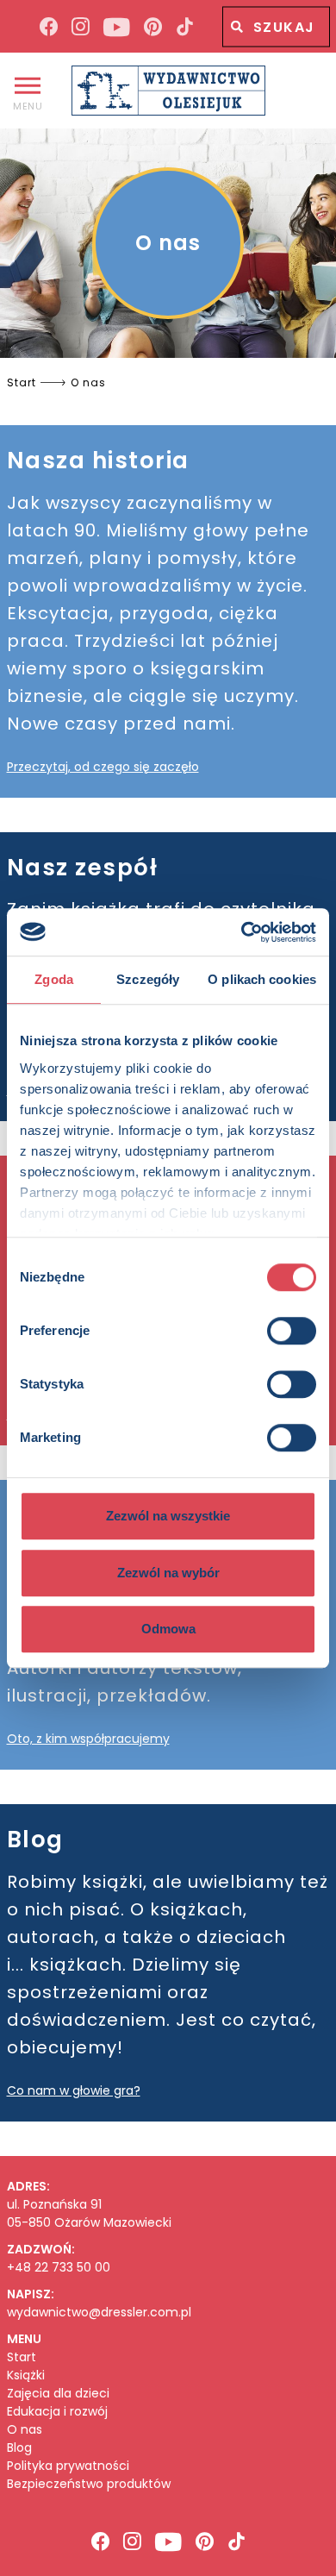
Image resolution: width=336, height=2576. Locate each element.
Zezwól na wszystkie (168, 1516)
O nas (25, 2430)
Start (22, 2357)
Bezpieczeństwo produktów (89, 2484)
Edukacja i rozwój (57, 2412)
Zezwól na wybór (168, 1573)
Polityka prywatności (68, 2466)
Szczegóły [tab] (148, 979)
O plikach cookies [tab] (262, 979)
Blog (19, 2448)
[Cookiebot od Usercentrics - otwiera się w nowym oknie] (242, 932)
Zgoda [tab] (54, 979)
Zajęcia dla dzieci (58, 2394)
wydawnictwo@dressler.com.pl (99, 2312)
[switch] (292, 1331)
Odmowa (168, 1629)
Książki (26, 2375)
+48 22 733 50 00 (59, 2267)
